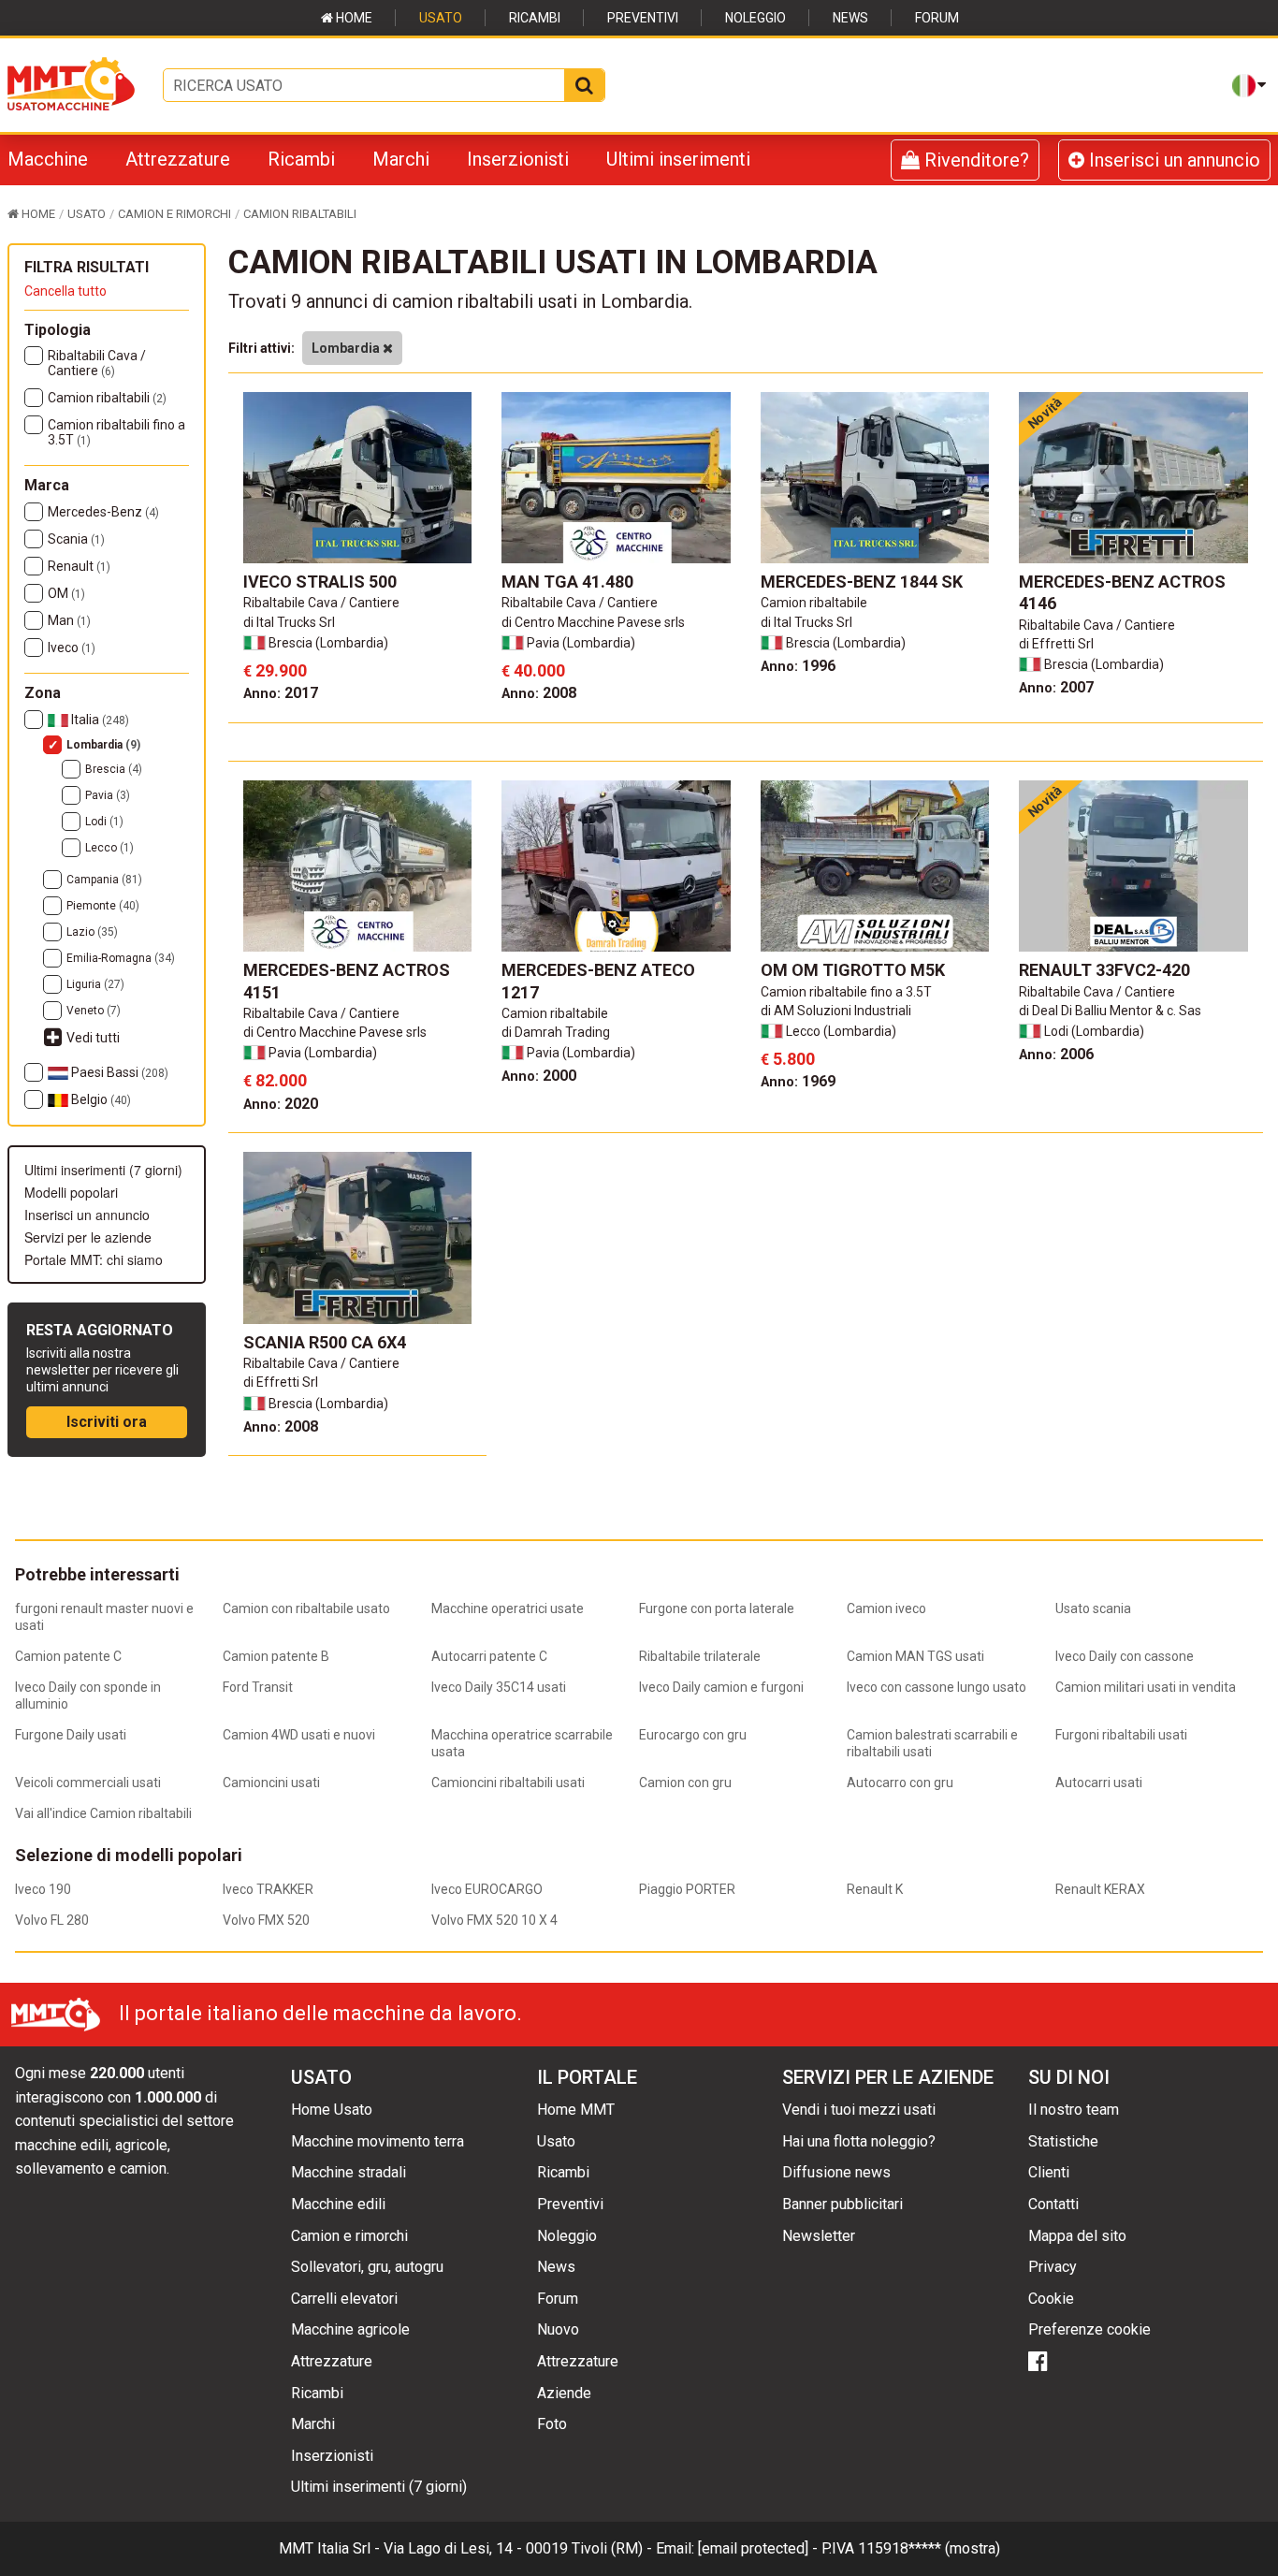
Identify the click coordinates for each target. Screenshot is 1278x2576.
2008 (539, 693)
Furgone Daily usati (71, 1735)
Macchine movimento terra (378, 2141)
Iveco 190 (43, 1889)
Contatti (1053, 2204)
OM (66, 593)
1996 (798, 666)
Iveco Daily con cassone (1125, 1656)
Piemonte (103, 906)
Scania (76, 539)
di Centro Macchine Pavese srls (593, 622)
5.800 (788, 1059)
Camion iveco (886, 1608)
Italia (99, 720)
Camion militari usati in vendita (1146, 1687)
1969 (798, 1081)
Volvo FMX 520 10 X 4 (494, 1920)
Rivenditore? (974, 160)
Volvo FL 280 (52, 1920)
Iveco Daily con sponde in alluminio (88, 1696)
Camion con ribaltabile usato (306, 1608)
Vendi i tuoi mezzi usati (859, 2110)
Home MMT (576, 2110)
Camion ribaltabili (107, 398)
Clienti (1049, 2172)
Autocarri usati (1099, 1783)
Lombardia (103, 745)
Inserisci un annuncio (1172, 160)
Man (69, 620)
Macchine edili (338, 2204)
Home (353, 18)
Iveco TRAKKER (268, 1889)
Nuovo (558, 2329)
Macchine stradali (349, 2172)
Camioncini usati (271, 1783)
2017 (281, 693)
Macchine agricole (350, 2329)
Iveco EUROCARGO (487, 1889)
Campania (104, 880)
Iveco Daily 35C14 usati (499, 1687)
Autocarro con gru (900, 1783)
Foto (552, 2424)
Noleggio (755, 18)
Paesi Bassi (118, 1072)
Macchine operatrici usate (508, 1608)
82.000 (275, 1080)
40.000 (533, 670)
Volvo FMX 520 (266, 1920)
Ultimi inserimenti (678, 159)
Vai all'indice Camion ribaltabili (103, 1813)
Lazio (92, 932)
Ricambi (535, 18)
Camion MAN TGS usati (915, 1656)
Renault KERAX (1100, 1889)
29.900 (275, 670)
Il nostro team (1074, 2110)
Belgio (100, 1099)
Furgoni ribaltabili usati (1121, 1735)
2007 (1056, 687)
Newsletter (819, 2236)
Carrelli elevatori (344, 2299)
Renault (79, 566)
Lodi (104, 822)
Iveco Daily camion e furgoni (721, 1687)
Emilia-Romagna (121, 958)
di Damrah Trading (556, 1032)
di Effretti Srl (1056, 644)
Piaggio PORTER (687, 1889)
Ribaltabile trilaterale (700, 1656)
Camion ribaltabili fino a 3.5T (116, 432)
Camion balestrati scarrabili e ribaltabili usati (932, 1743)
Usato (441, 18)
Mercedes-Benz (103, 512)
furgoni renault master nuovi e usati (104, 1617)
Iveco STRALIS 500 (320, 582)
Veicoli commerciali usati (88, 1783)
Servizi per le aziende (88, 1237)
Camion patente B (276, 1656)
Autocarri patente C (489, 1656)
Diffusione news (836, 2172)
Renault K (875, 1889)
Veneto (94, 1011)
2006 (1056, 1054)
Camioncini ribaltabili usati (508, 1783)
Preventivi (643, 18)
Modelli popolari (71, 1192)
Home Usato (332, 2110)
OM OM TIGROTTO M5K (853, 970)
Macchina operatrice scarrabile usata (522, 1743)
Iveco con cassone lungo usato (937, 1687)
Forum (937, 18)
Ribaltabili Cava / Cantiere (97, 363)
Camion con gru (685, 1783)
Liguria (95, 984)
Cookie (1051, 2299)
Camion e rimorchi (349, 2236)
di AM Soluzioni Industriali (836, 1011)
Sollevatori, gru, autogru (367, 2267)
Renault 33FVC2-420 (1104, 970)
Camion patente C (68, 1656)
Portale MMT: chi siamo (94, 1259)
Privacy (1053, 2267)
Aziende (564, 2393)
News (850, 18)
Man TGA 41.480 (567, 582)
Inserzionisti (518, 159)
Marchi (401, 159)
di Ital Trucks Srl (289, 622)
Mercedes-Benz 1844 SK (862, 582)
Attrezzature (178, 159)
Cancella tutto (65, 291)
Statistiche (1063, 2141)
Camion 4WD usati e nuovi (299, 1735)
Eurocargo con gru (693, 1735)
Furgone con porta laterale (717, 1608)
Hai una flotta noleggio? (859, 2141)
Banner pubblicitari (842, 2204)
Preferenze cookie (1089, 2329)
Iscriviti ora (107, 1422)
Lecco (109, 848)
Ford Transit (258, 1687)
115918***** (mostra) (929, 2548)
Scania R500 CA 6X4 (325, 1342)
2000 (539, 1076)
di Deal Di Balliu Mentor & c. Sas (1110, 1011)
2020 (281, 1104)
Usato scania (1093, 1608)
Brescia (114, 769)
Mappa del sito (1077, 2236)
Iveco (72, 648)
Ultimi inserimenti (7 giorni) (103, 1170)
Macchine (48, 159)
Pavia (108, 795)
